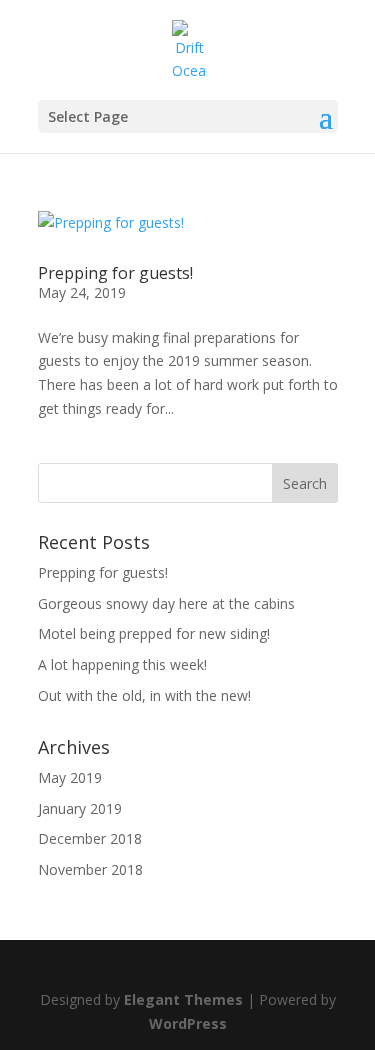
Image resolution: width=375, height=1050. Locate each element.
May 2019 (70, 777)
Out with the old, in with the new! (144, 695)
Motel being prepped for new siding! (154, 633)
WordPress (188, 1023)
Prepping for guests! (115, 273)
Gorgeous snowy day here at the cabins (166, 603)
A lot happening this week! (122, 664)
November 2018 (90, 869)
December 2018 (90, 838)
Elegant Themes (183, 999)
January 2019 (80, 808)
